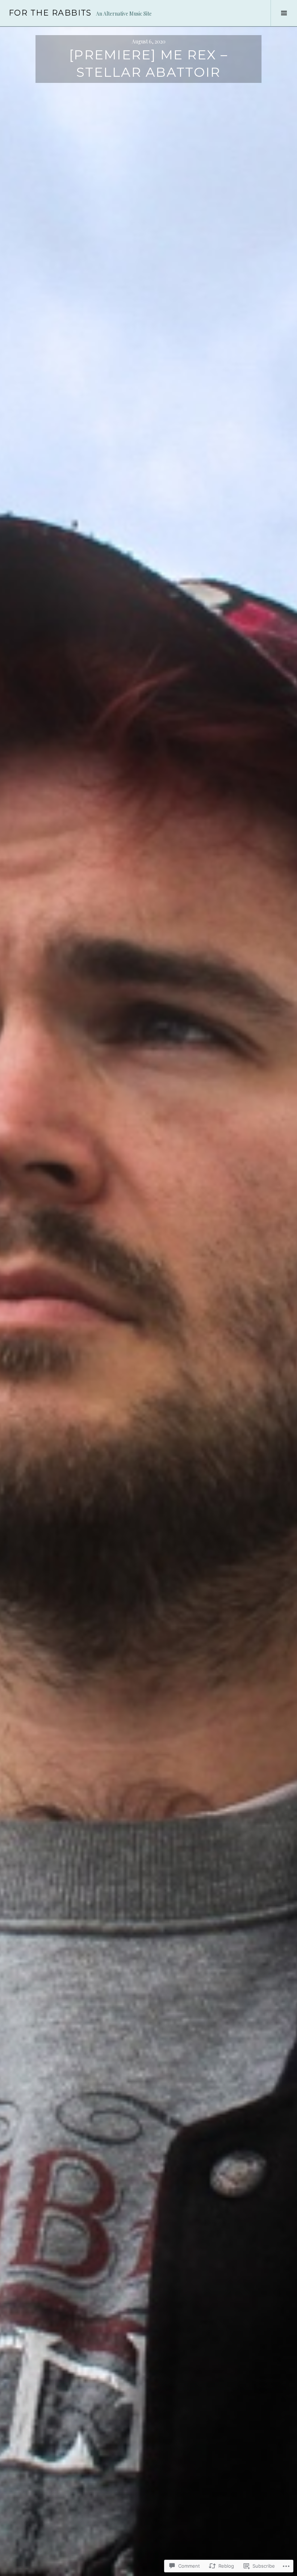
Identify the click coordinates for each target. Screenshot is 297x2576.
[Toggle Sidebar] (284, 13)
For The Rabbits (50, 13)
